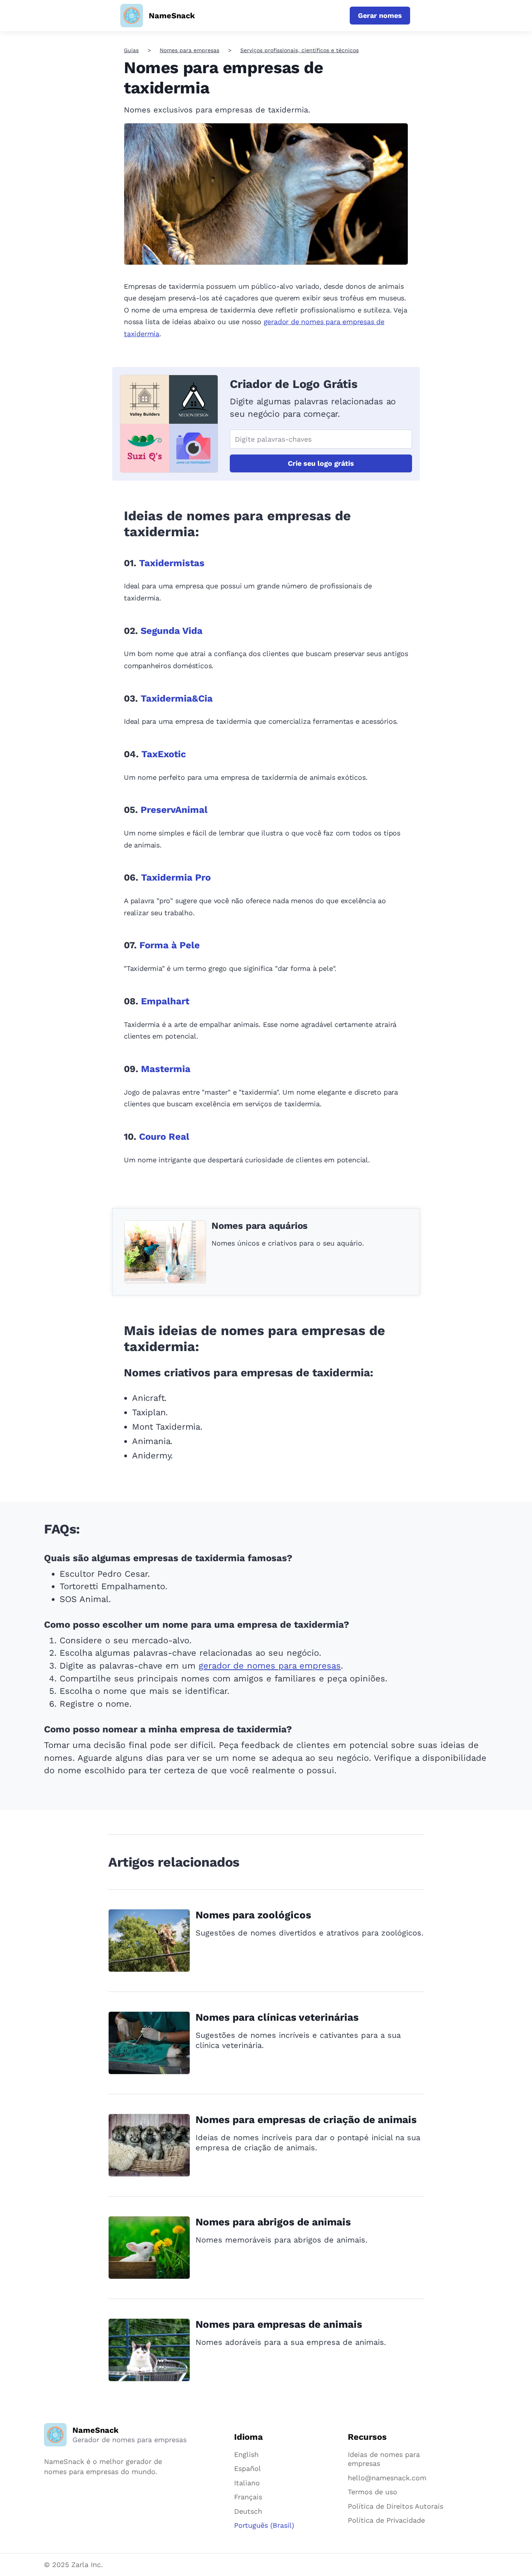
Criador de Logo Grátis (294, 384)
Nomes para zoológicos (253, 1915)
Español (248, 2468)
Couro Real (164, 1137)
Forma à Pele (170, 945)
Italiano (247, 2483)
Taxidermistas (172, 563)
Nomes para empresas (189, 50)
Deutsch (248, 2511)
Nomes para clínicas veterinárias (277, 2017)
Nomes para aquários (260, 1226)
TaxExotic (164, 754)
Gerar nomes (380, 15)
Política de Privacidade (386, 2520)
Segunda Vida (172, 631)
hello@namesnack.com (387, 2478)
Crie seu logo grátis (321, 463)
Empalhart (165, 1001)
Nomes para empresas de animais (279, 2324)
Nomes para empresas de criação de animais (306, 2120)
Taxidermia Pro (176, 877)
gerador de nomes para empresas (270, 1666)
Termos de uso (373, 2492)
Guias (131, 50)
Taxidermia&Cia (177, 698)
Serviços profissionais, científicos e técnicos (299, 50)
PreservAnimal (174, 810)
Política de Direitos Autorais (395, 2506)
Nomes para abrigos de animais (273, 2222)
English (246, 2454)
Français (248, 2497)
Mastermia (166, 1069)
